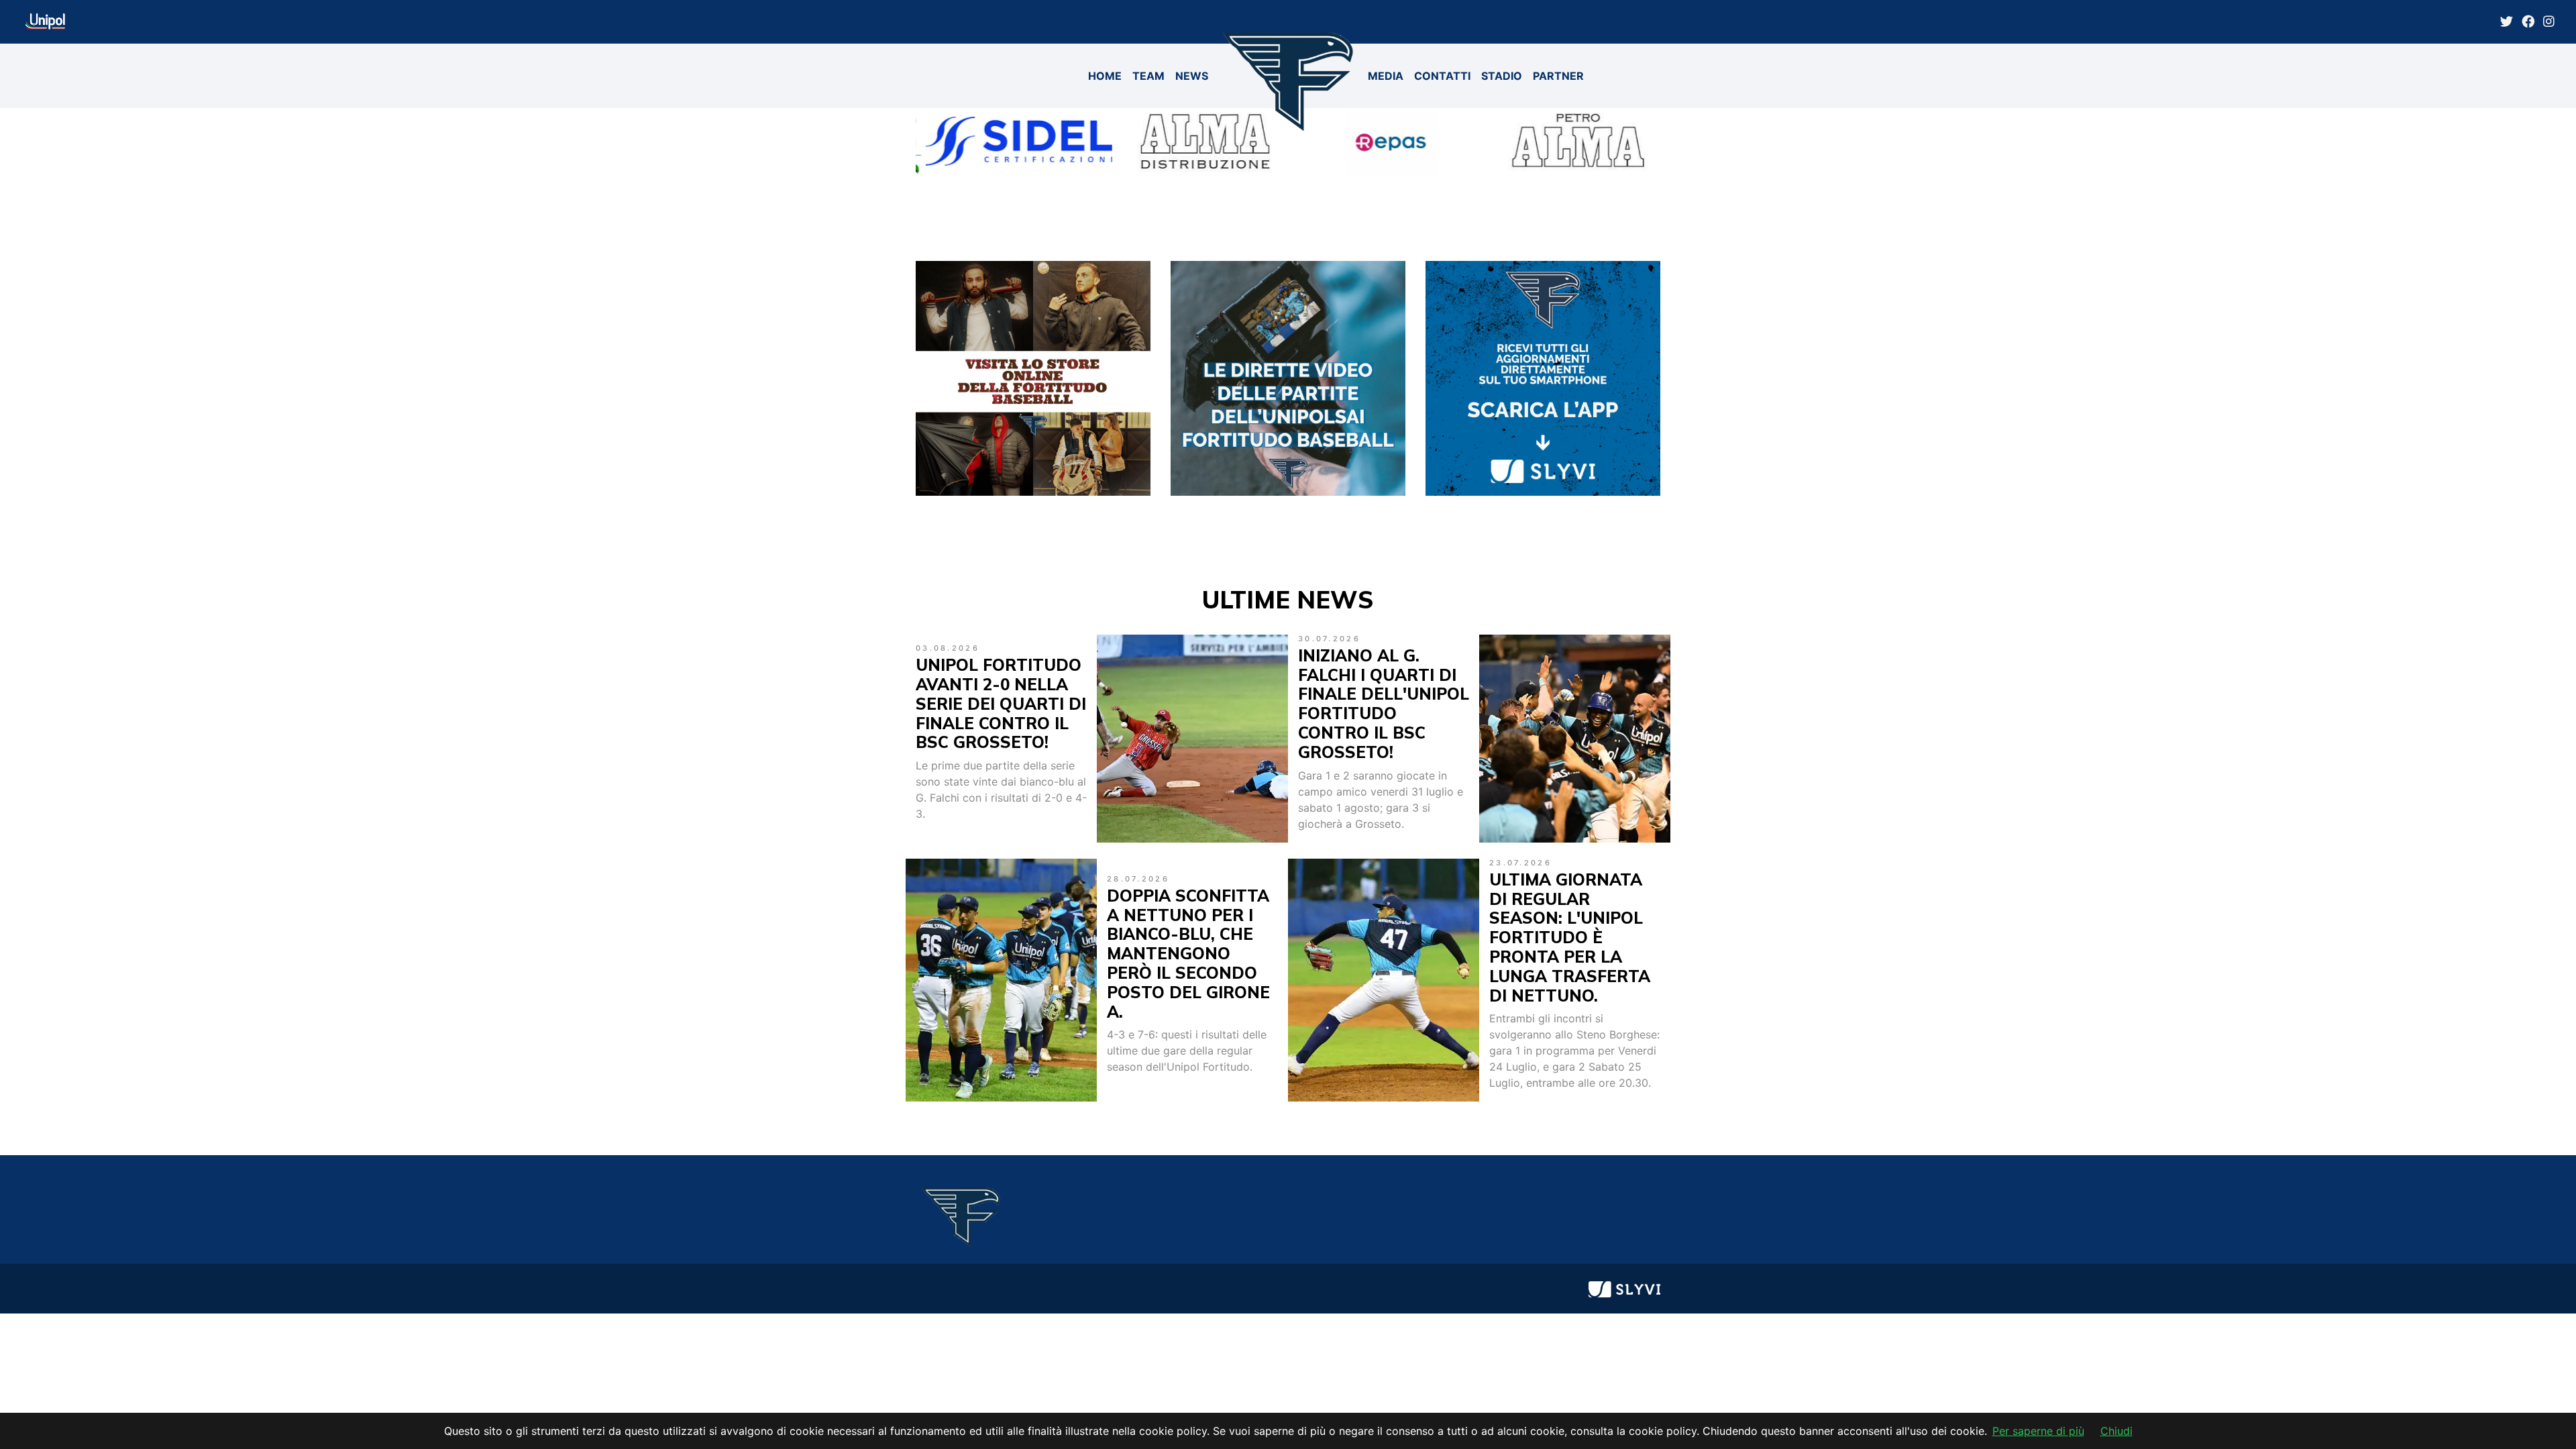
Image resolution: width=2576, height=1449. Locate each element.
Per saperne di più (2038, 1431)
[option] (1009, 142)
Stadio (1502, 76)
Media (1386, 76)
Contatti (1442, 76)
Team (1148, 76)
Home (1105, 76)
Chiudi (2116, 1431)
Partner (1558, 76)
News (1192, 76)
